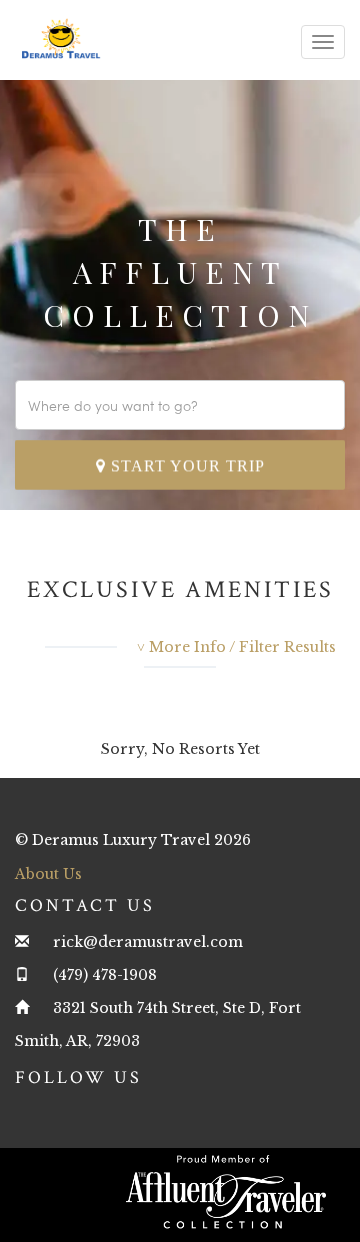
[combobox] (180, 405)
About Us (48, 874)
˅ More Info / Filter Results (236, 647)
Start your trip (185, 465)
